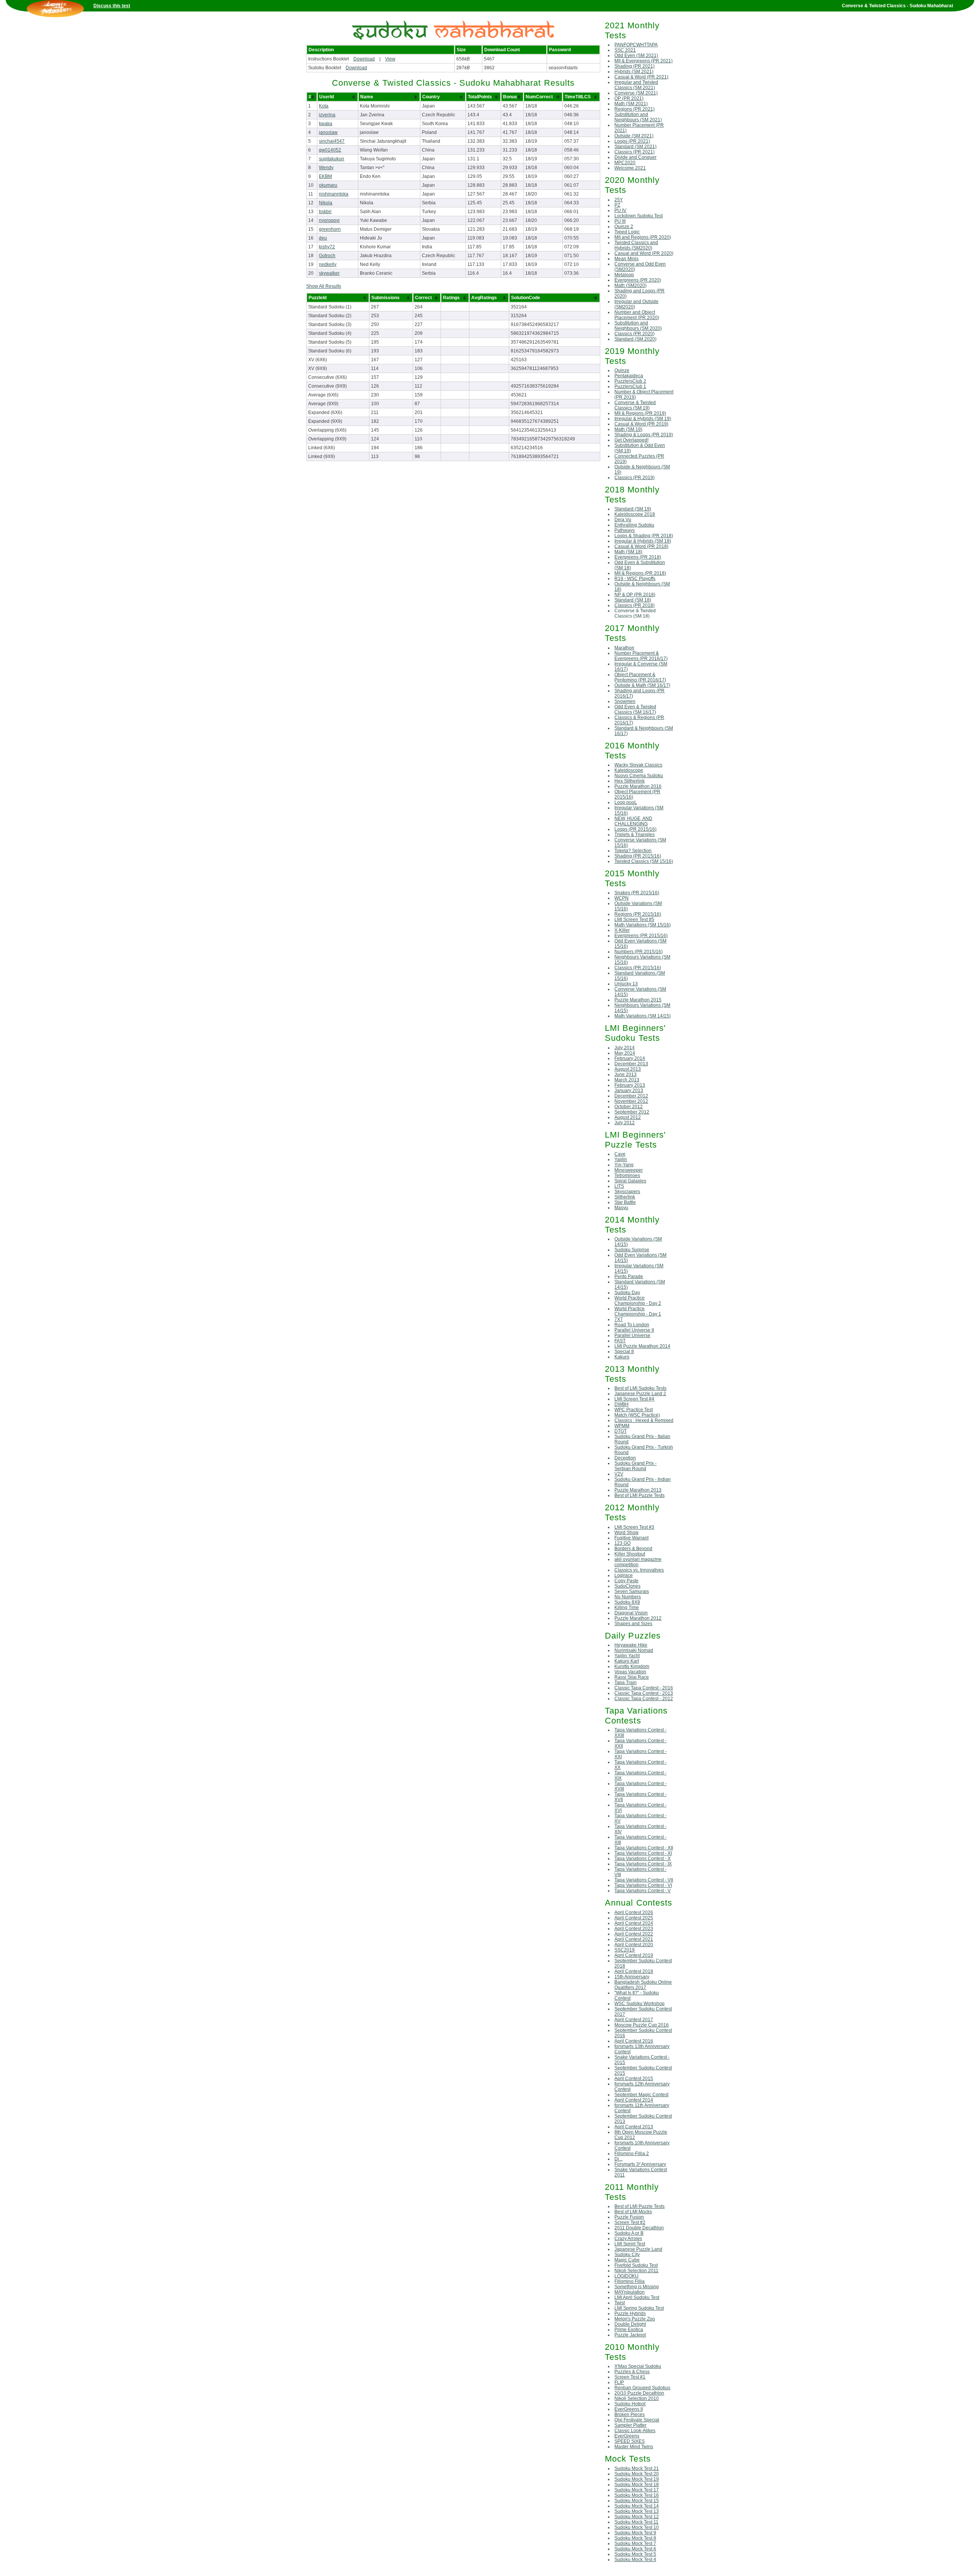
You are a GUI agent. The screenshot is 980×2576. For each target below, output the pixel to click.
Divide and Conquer (635, 157)
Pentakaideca (629, 376)
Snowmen (625, 701)
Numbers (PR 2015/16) (639, 952)
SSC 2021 (625, 50)
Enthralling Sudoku (634, 525)
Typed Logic (627, 232)
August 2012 (628, 1117)
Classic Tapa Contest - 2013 (644, 1693)
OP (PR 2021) (629, 98)
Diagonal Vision (631, 1613)
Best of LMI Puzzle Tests (639, 1495)
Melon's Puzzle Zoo (635, 2319)
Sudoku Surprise (632, 1250)
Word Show (626, 1533)
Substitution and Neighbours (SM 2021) (638, 117)
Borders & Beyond (633, 1549)
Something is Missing (637, 2287)
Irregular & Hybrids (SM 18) (643, 541)
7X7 (619, 1319)
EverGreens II (629, 2409)
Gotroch (327, 256)
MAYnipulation (630, 2292)
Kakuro (622, 1357)
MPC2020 (625, 163)
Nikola (326, 203)
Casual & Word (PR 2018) (641, 546)
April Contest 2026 (634, 1912)
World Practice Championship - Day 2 (638, 1301)
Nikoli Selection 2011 (636, 2271)
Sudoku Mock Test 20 (637, 2474)
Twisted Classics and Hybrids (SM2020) (636, 245)
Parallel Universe (632, 1335)
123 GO (622, 1543)
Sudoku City (627, 2255)
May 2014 (625, 1053)
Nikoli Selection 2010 (637, 2398)
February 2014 (630, 1058)
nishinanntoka (334, 194)
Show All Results (324, 286)
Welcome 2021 (630, 168)
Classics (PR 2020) (635, 334)
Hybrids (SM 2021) (634, 72)
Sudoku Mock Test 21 (637, 2468)
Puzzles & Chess (632, 2372)
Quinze (622, 370)
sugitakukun (332, 159)
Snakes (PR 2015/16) (637, 893)
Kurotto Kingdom (632, 1666)
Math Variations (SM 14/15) (643, 1016)
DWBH (621, 1404)
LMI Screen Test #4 (634, 1399)
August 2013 (628, 1069)
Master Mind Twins (634, 2447)
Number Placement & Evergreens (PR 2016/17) (641, 656)
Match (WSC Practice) (637, 1415)
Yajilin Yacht (627, 1656)
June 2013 (626, 1074)
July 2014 (625, 1048)
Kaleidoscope (629, 770)
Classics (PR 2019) (635, 478)
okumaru (328, 185)
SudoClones (627, 1586)
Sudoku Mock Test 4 (635, 2560)
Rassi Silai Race (632, 1677)
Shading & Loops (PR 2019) (644, 435)
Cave (620, 1154)
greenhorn (330, 229)
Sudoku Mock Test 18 (637, 2485)
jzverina (327, 115)
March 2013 (627, 1080)
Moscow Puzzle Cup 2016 (642, 2025)
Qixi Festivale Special (637, 2420)
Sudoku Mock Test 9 (635, 2533)
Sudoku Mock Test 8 (635, 2538)
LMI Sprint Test (630, 2244)
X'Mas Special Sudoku (638, 2366)
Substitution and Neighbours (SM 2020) (638, 326)
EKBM (325, 176)
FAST (620, 1341)
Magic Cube (627, 2260)
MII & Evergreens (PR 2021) (644, 61)
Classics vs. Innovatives (639, 1570)
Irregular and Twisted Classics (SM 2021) (636, 85)
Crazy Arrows (628, 2239)
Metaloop (624, 275)
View (390, 59)
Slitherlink (625, 1197)
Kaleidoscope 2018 (635, 514)
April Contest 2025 (634, 1918)
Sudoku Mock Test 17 (637, 2490)
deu (323, 238)
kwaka (326, 124)
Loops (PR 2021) (632, 141)
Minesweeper (629, 1170)
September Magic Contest (641, 2095)
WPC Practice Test (634, 1410)
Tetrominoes (627, 1176)
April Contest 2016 (634, 2041)
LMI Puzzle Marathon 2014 (642, 1346)
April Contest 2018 (634, 1971)
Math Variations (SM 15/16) (643, 925)
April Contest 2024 (634, 1923)
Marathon (624, 648)
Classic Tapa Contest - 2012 (644, 1699)
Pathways (625, 530)
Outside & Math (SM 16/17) (642, 685)
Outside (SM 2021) (634, 136)
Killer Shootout (630, 1554)
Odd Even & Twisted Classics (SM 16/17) (635, 709)
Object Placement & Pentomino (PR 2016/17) (640, 677)
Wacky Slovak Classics (638, 765)
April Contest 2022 (634, 1934)
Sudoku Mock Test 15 (637, 2501)
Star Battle (625, 1202)
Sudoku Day (627, 1293)
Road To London (632, 1325)
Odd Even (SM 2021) (636, 55)
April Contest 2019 (634, 1955)
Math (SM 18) (628, 552)
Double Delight (630, 2324)
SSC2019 (625, 1950)
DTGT (621, 1431)
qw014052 (330, 150)
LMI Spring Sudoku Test (639, 2308)
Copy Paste (626, 1581)
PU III (620, 221)
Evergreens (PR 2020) (638, 280)
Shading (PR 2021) (635, 66)
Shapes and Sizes (633, 1624)
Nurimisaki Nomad (634, 1650)
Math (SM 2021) (631, 104)
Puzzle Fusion (629, 2217)
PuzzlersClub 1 (630, 386)
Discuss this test (112, 6)
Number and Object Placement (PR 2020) (637, 315)
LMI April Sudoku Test (637, 2297)
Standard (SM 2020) (635, 339)
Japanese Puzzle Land (638, 2249)
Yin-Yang (624, 1165)
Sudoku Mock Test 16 (637, 2495)
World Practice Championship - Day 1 (638, 1311)
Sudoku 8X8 (627, 1602)
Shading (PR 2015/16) (638, 856)
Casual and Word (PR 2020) (644, 253)
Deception (625, 1458)
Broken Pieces (630, 2415)
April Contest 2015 (634, 2079)
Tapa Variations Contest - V (643, 1891)
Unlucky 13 (626, 984)
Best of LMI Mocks (633, 2212)
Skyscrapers (627, 1192)
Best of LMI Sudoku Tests (640, 1388)
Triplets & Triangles (635, 835)
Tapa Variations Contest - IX (643, 1864)
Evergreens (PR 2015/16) (641, 936)
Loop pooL (626, 802)
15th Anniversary (632, 1977)
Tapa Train (626, 1683)
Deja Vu (623, 520)
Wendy (326, 168)
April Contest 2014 (634, 2100)
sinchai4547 (332, 141)
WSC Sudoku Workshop (639, 2004)
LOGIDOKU (626, 2276)
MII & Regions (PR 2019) (640, 413)
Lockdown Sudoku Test (639, 216)
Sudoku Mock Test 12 (637, 2517)
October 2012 (629, 1107)
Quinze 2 (624, 227)
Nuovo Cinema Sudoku (639, 776)
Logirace (624, 1575)
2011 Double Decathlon (639, 2228)
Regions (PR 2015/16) (638, 914)
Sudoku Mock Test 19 (637, 2479)
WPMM (622, 1426)
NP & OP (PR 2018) (635, 595)
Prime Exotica (629, 2330)
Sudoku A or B (629, 2233)
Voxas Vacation (630, 1672)
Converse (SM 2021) (636, 93)
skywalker (329, 273)
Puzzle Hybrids (630, 2314)
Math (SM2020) (630, 285)
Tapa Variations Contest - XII (644, 1848)
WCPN (621, 898)
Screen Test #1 (630, 2377)
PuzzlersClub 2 (630, 381)
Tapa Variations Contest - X (643, 1859)
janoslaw (328, 132)
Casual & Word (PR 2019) (641, 424)
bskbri (325, 212)
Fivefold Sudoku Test (636, 2265)
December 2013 (631, 1064)
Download (364, 59)
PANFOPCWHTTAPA (636, 45)
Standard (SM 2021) (635, 147)
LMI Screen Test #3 (634, 1527)
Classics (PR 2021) (635, 152)
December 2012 (631, 1096)
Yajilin (621, 1159)
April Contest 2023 (634, 1929)
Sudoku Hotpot (630, 2404)
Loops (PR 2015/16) (635, 829)
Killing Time (627, 1608)
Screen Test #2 (630, 2222)
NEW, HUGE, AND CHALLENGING (633, 821)
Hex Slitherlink (630, 781)
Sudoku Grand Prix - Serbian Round (635, 1466)
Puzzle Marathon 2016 (638, 786)
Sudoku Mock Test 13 (637, 2511)
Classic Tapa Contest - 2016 (644, 1688)
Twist (620, 2303)
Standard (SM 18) (633, 600)
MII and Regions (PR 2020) (643, 237)
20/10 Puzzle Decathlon (639, 2393)
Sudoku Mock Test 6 (635, 2549)
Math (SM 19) (628, 429)
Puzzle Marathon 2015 (638, 1000)
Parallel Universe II (634, 1330)
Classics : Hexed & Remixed (644, 1420)
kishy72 (327, 247)
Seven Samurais (632, 1591)
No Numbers (628, 1597)
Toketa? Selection (633, 851)
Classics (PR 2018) (635, 605)
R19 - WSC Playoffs (635, 579)
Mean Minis (626, 259)
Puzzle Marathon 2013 (638, 1490)
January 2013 (629, 1091)
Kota (324, 106)
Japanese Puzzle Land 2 (640, 1394)
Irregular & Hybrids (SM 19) (643, 419)
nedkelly (328, 264)
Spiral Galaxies (630, 1181)
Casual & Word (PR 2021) (641, 77)
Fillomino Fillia (630, 2281)
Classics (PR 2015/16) (638, 968)
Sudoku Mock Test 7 (635, 2543)
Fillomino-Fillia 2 (632, 2154)
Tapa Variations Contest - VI (643, 1885)
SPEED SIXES (630, 2441)
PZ (617, 205)
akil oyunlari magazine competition (638, 1562)
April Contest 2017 (634, 2020)
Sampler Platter (630, 2425)
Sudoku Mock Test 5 (635, 2554)
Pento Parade (629, 1277)
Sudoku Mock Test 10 (637, 2527)
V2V (619, 1474)
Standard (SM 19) (633, 509)
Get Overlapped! (631, 440)
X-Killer (622, 930)
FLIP (619, 2382)
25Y (619, 200)
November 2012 (631, 1101)
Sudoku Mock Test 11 (636, 2522)
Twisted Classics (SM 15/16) (644, 861)
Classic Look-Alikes (635, 2431)
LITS (619, 1186)
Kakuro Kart (627, 1661)
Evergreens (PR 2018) (638, 557)
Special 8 (624, 1352)
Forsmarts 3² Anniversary (640, 2164)
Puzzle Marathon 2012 (638, 1618)
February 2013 (630, 1085)
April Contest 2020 (634, 1945)
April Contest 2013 (634, 2127)
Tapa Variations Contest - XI (643, 1853)
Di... (618, 2159)
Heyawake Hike (631, 1645)
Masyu (621, 1208)
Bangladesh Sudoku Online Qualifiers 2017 (643, 1985)
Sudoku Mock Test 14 (637, 2506)
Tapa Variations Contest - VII (644, 1880)
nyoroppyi (329, 220)
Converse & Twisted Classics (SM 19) (635, 405)
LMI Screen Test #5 (634, 920)
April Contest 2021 (634, 1939)
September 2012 (632, 1112)
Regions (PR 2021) (635, 109)
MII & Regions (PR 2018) (640, 573)
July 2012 (625, 1123)
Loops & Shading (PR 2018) (644, 536)
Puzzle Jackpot (630, 2335)
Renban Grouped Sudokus (642, 2388)
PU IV (620, 210)
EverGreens (627, 2436)
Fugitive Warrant (631, 1538)
